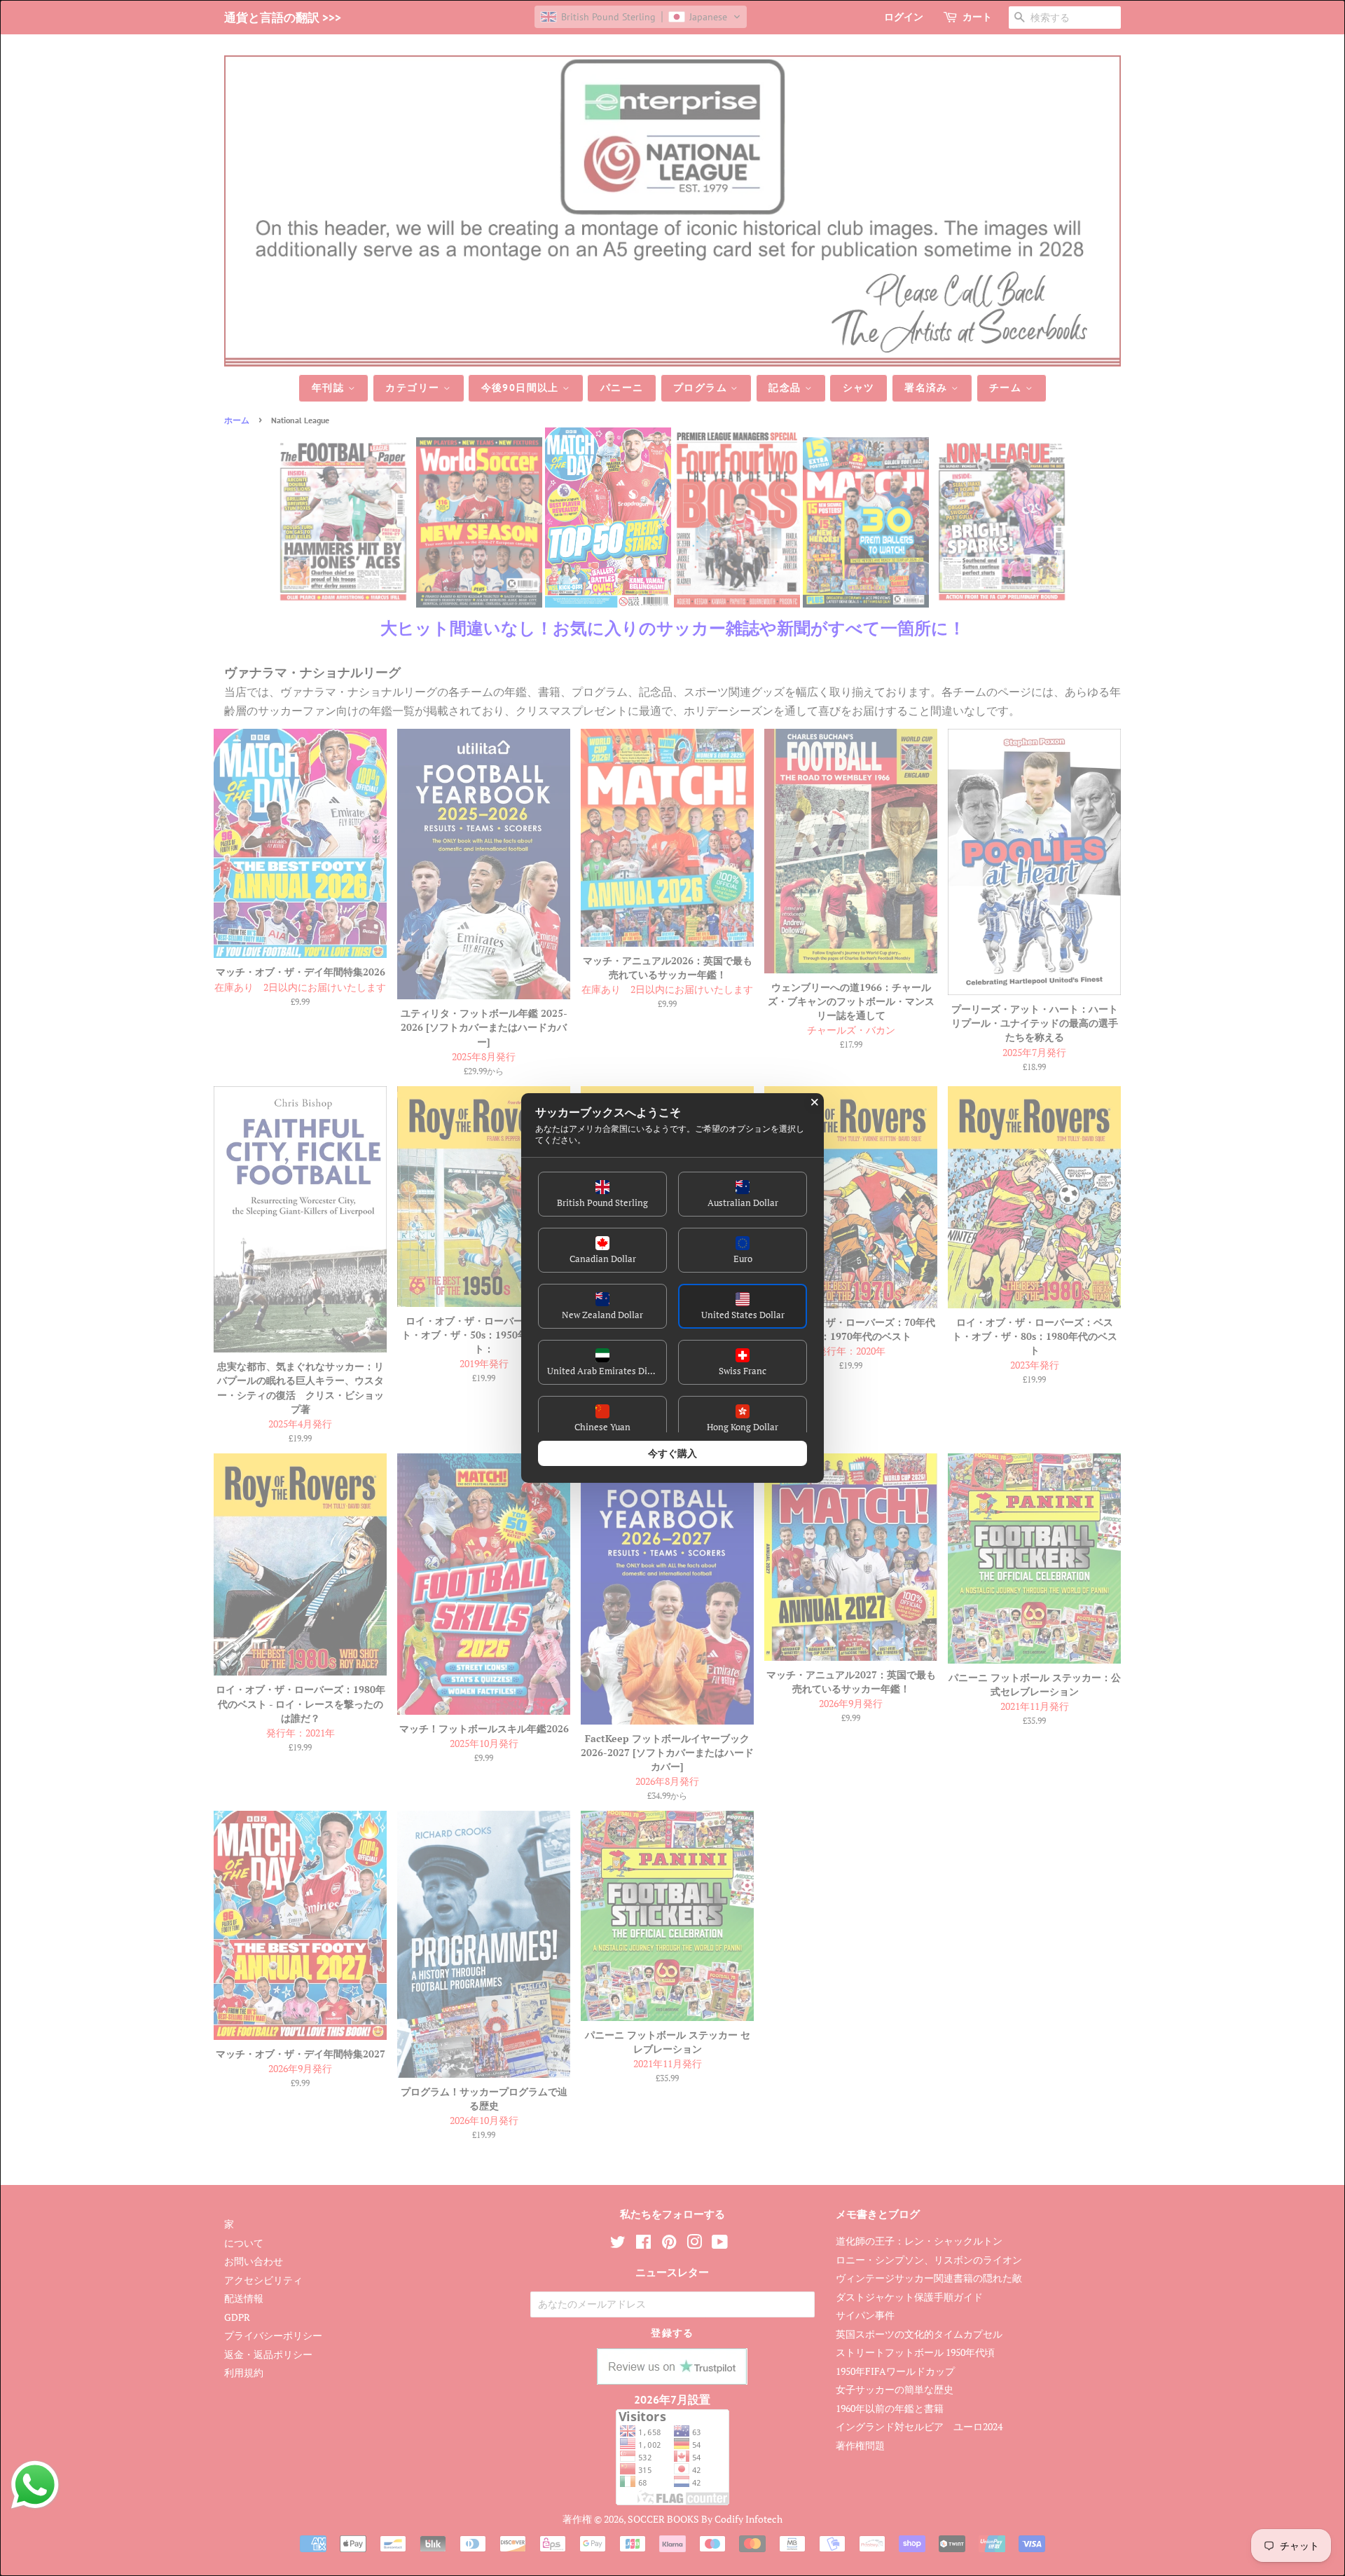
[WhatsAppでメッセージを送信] (35, 2485)
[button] (602, 1194)
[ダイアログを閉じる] (815, 1102)
